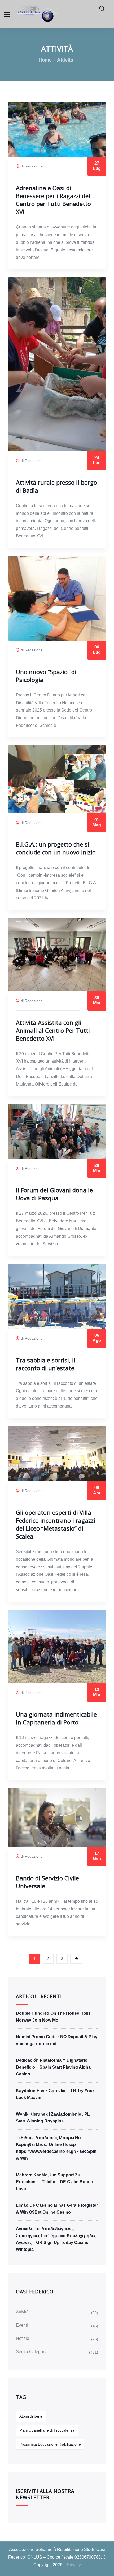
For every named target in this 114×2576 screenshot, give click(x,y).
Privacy (74, 2565)
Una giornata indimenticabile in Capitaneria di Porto (56, 1718)
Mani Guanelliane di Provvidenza (47, 2430)
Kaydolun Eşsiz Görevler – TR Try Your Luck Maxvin (55, 2094)
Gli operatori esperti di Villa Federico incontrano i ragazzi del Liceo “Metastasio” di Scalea (56, 1524)
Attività (22, 2312)
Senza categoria (32, 2352)
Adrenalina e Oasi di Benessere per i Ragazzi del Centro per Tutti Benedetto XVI (53, 200)
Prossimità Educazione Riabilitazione (50, 2444)
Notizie (23, 2338)
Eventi (22, 2325)
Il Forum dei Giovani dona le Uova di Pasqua (54, 1194)
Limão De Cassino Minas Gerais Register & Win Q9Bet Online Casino (57, 2209)
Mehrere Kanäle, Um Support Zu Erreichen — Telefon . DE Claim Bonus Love (54, 2182)
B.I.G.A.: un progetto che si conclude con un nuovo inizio (56, 848)
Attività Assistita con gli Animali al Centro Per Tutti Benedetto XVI (53, 1030)
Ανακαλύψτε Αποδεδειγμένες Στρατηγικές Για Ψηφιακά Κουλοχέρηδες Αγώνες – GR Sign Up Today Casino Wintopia (56, 2239)
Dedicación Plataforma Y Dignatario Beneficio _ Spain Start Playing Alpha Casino (53, 2067)
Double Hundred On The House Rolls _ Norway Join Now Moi (55, 2017)
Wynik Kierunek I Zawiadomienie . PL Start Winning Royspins (53, 2118)
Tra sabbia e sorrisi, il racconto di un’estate (46, 1364)
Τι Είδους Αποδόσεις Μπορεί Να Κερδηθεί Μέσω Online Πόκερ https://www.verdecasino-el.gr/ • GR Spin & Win (56, 2148)
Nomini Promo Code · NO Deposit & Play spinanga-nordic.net (57, 2040)
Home (45, 60)
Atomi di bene (31, 2416)
